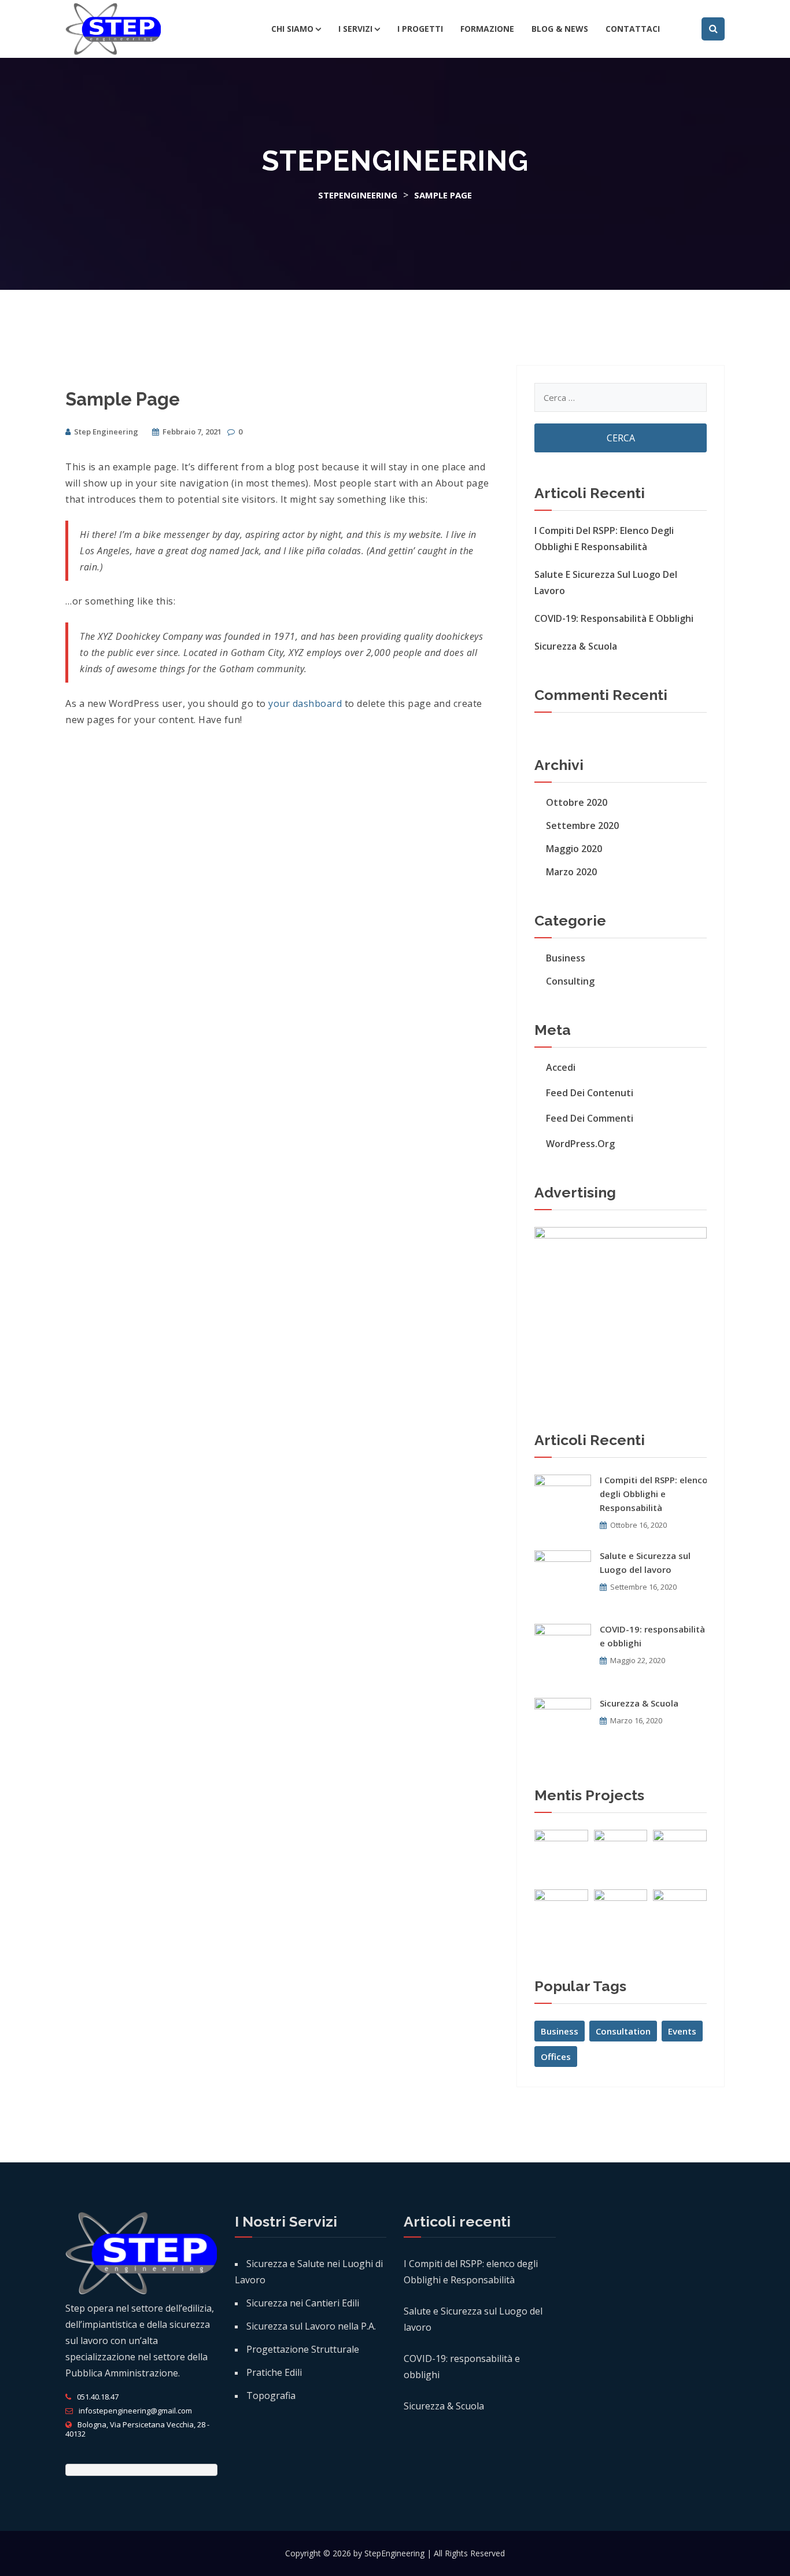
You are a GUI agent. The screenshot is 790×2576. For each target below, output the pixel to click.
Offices (556, 2057)
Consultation (623, 2031)
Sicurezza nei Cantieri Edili (303, 2303)
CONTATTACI (633, 29)
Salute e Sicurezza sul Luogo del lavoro (606, 583)
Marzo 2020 (571, 872)
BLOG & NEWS (560, 29)
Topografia (271, 2396)
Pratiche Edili (274, 2372)
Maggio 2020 (574, 849)
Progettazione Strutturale (303, 2349)
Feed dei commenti (590, 1118)
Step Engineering (106, 432)
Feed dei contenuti (590, 1093)
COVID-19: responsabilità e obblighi (614, 618)
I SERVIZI (355, 29)
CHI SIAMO (292, 29)
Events (682, 2031)
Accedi (561, 1067)
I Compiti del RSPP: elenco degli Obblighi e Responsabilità (604, 539)
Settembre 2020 (582, 826)
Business (566, 958)
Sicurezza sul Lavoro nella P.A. (311, 2326)
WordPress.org (580, 1144)
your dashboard (305, 703)
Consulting (570, 981)
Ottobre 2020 (577, 802)
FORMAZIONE (487, 29)
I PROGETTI (420, 29)
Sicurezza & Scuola (576, 646)
